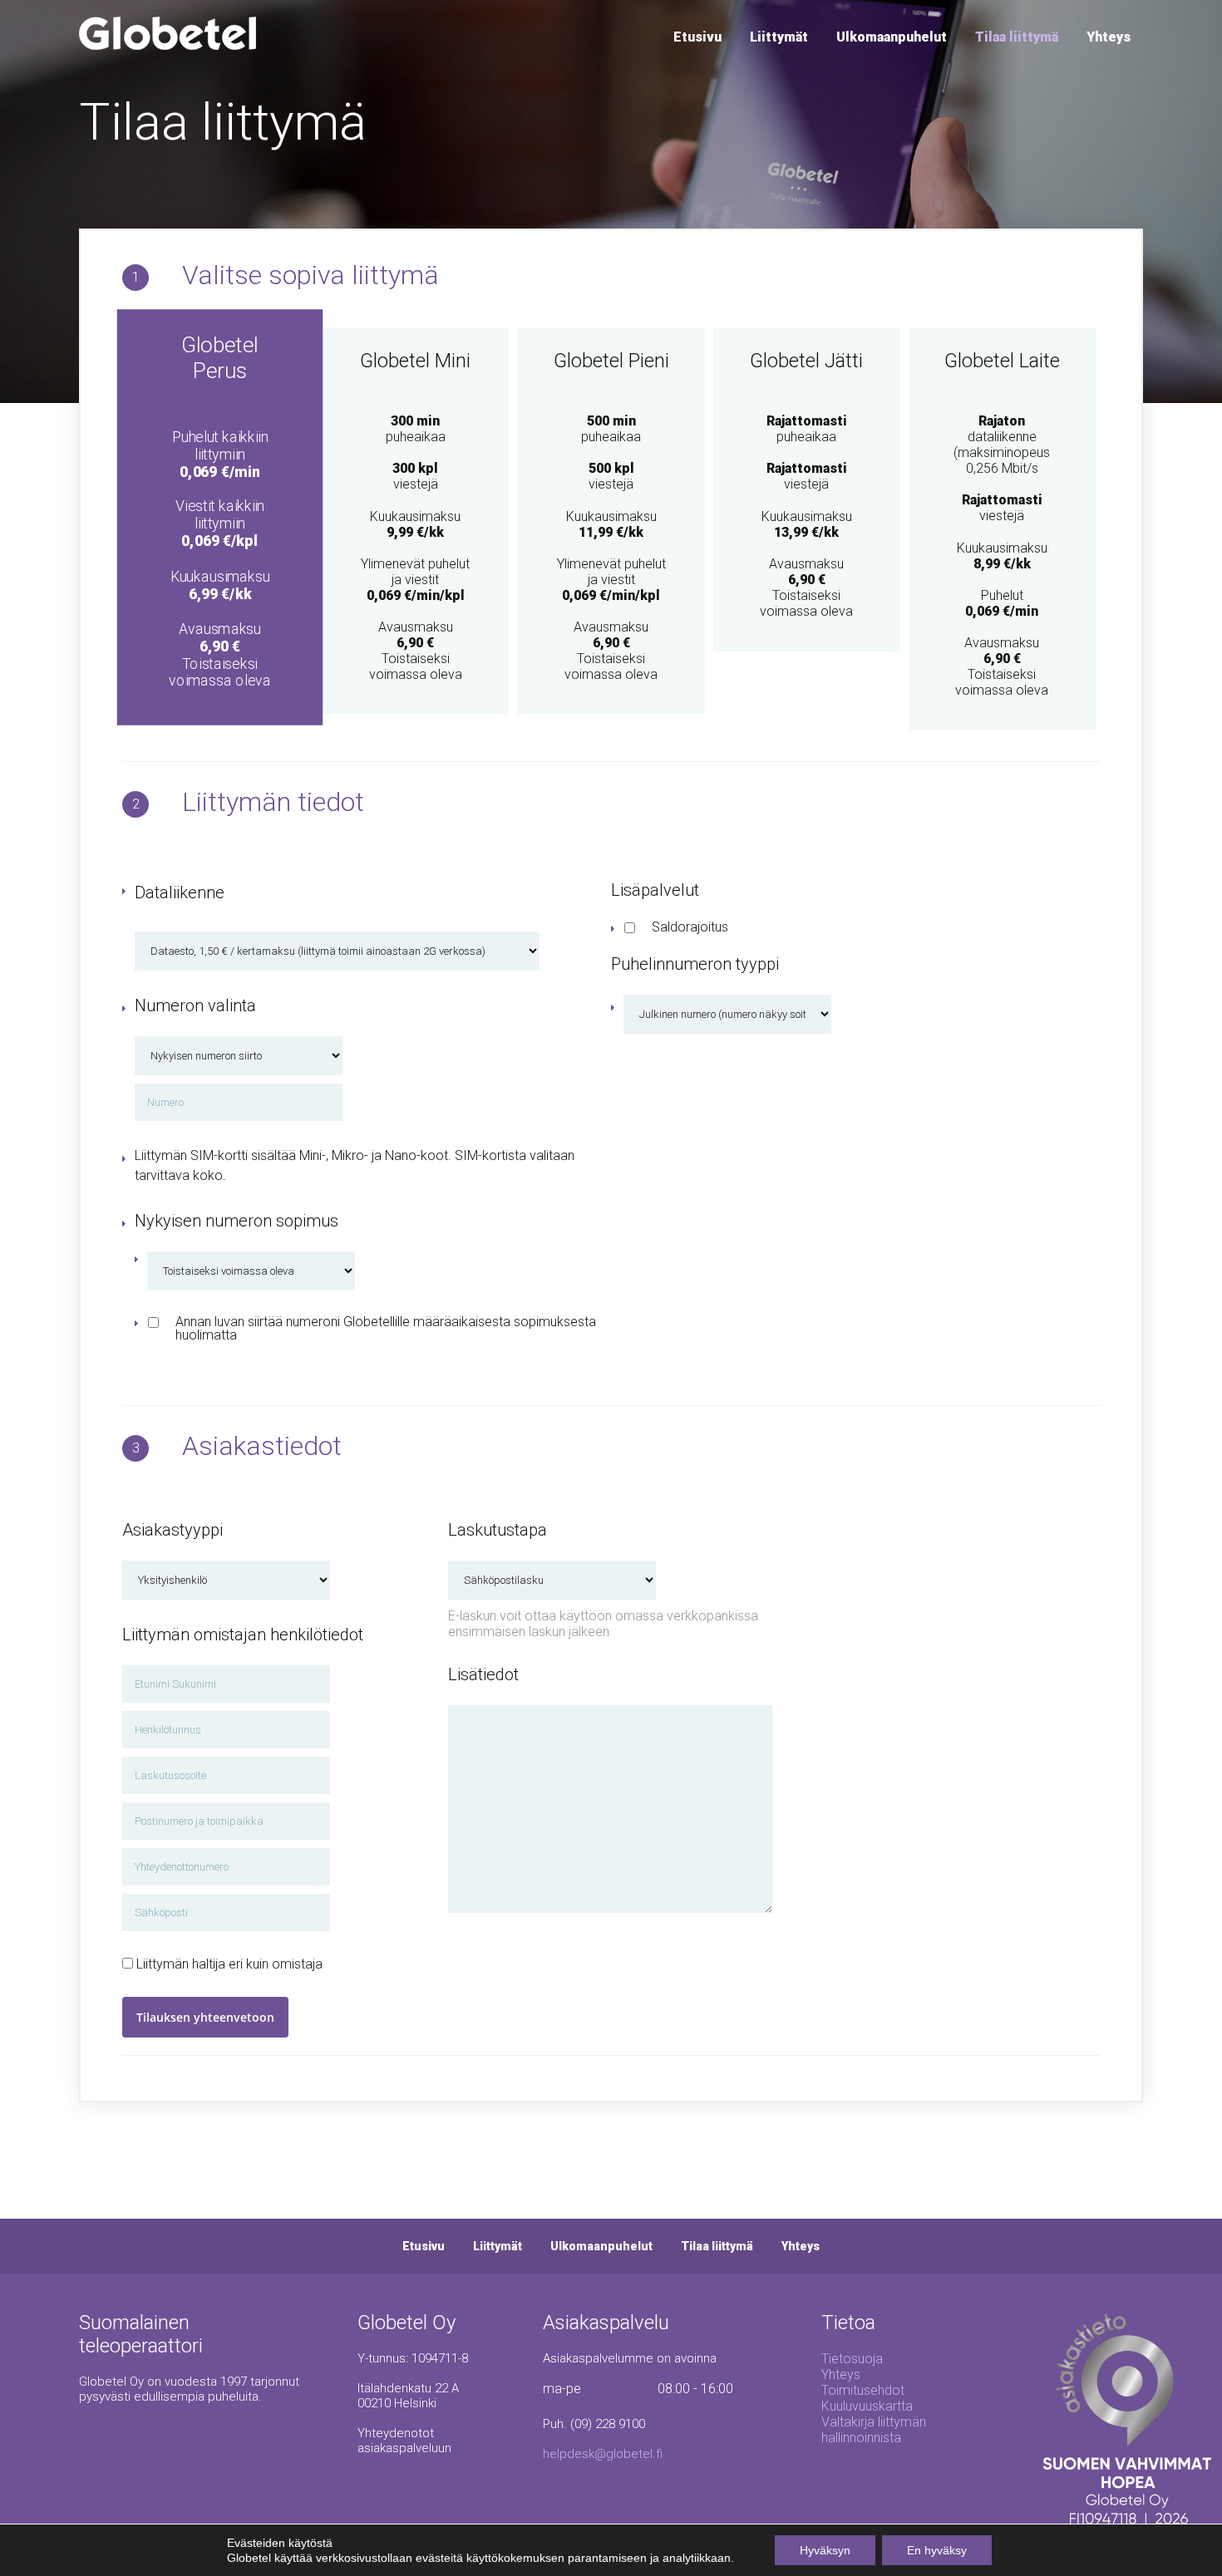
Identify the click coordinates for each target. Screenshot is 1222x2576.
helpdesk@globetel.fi (603, 2454)
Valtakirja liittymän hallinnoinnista (874, 2430)
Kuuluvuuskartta (867, 2406)
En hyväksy (937, 2550)
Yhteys (1109, 37)
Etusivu (697, 37)
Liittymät (779, 37)
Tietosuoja (852, 2359)
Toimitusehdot (863, 2390)
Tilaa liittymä (1017, 37)
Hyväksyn (825, 2550)
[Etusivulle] (168, 45)
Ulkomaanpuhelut (892, 37)
